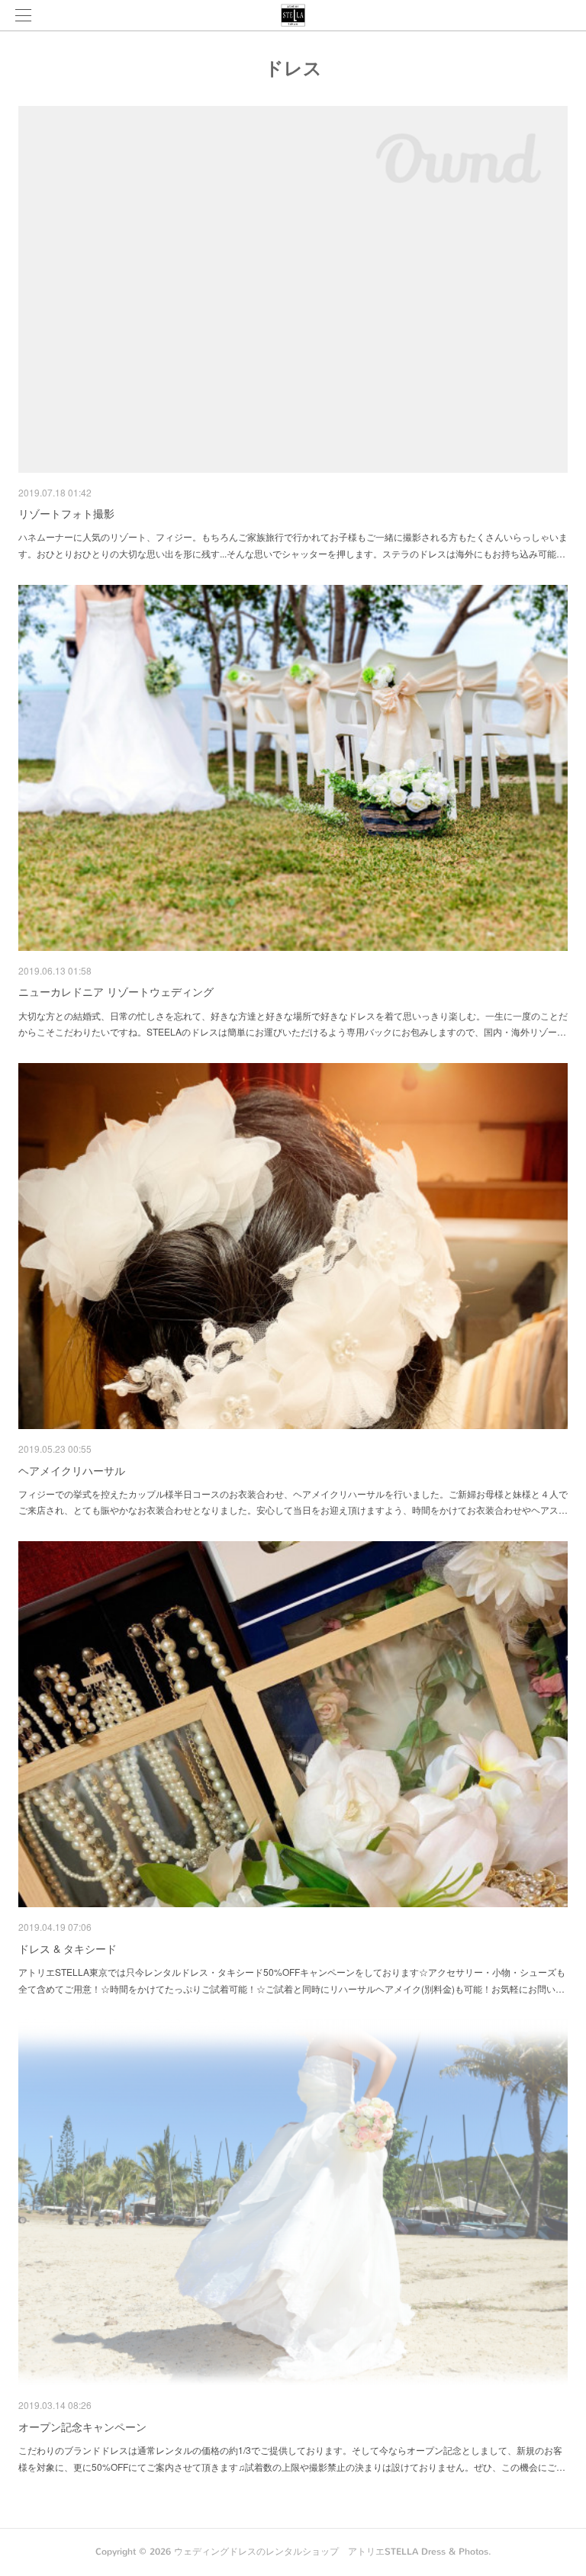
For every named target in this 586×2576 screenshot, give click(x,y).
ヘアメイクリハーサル (72, 1470)
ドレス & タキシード (68, 1948)
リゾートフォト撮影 (66, 513)
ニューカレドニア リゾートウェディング (116, 991)
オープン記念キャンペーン (82, 2427)
